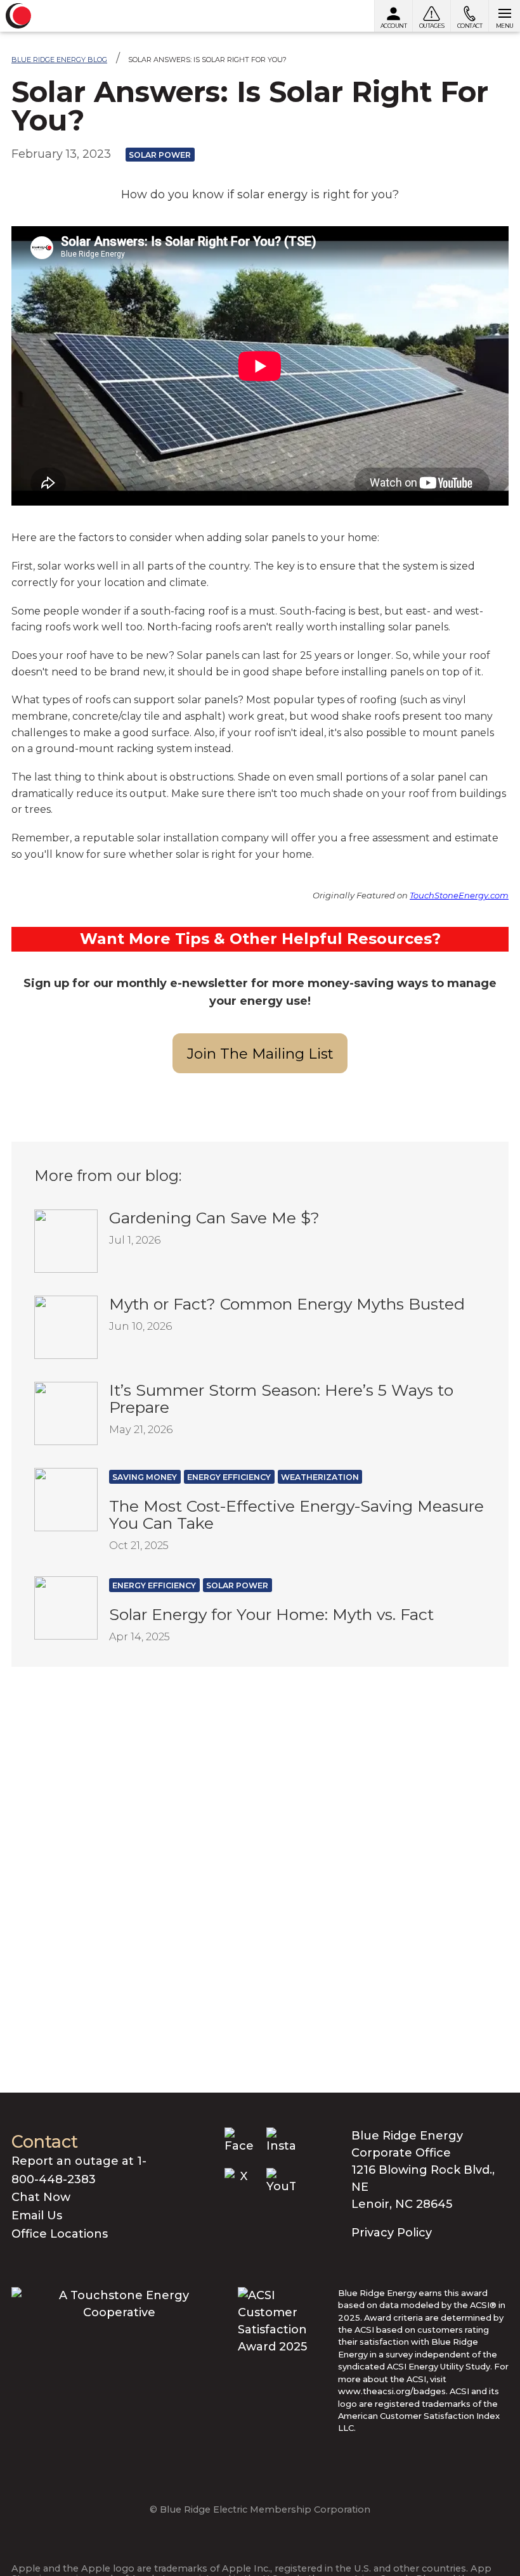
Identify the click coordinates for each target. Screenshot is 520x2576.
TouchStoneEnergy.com (459, 895)
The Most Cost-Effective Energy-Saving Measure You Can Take (296, 1514)
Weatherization (320, 1477)
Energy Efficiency (229, 1477)
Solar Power (160, 155)
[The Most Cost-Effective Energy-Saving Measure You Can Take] (66, 1499)
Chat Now (41, 2197)
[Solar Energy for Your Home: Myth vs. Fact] (66, 1607)
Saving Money (145, 1477)
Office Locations (60, 2234)
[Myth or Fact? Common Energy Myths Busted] (66, 1327)
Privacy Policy (392, 2233)
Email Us (37, 2216)
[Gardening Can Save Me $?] (66, 1240)
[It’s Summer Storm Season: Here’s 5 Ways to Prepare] (66, 1413)
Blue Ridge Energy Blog (59, 60)
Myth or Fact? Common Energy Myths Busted (287, 1304)
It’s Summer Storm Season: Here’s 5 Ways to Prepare (281, 1399)
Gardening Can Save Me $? (214, 1218)
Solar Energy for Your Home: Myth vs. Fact (271, 1614)
